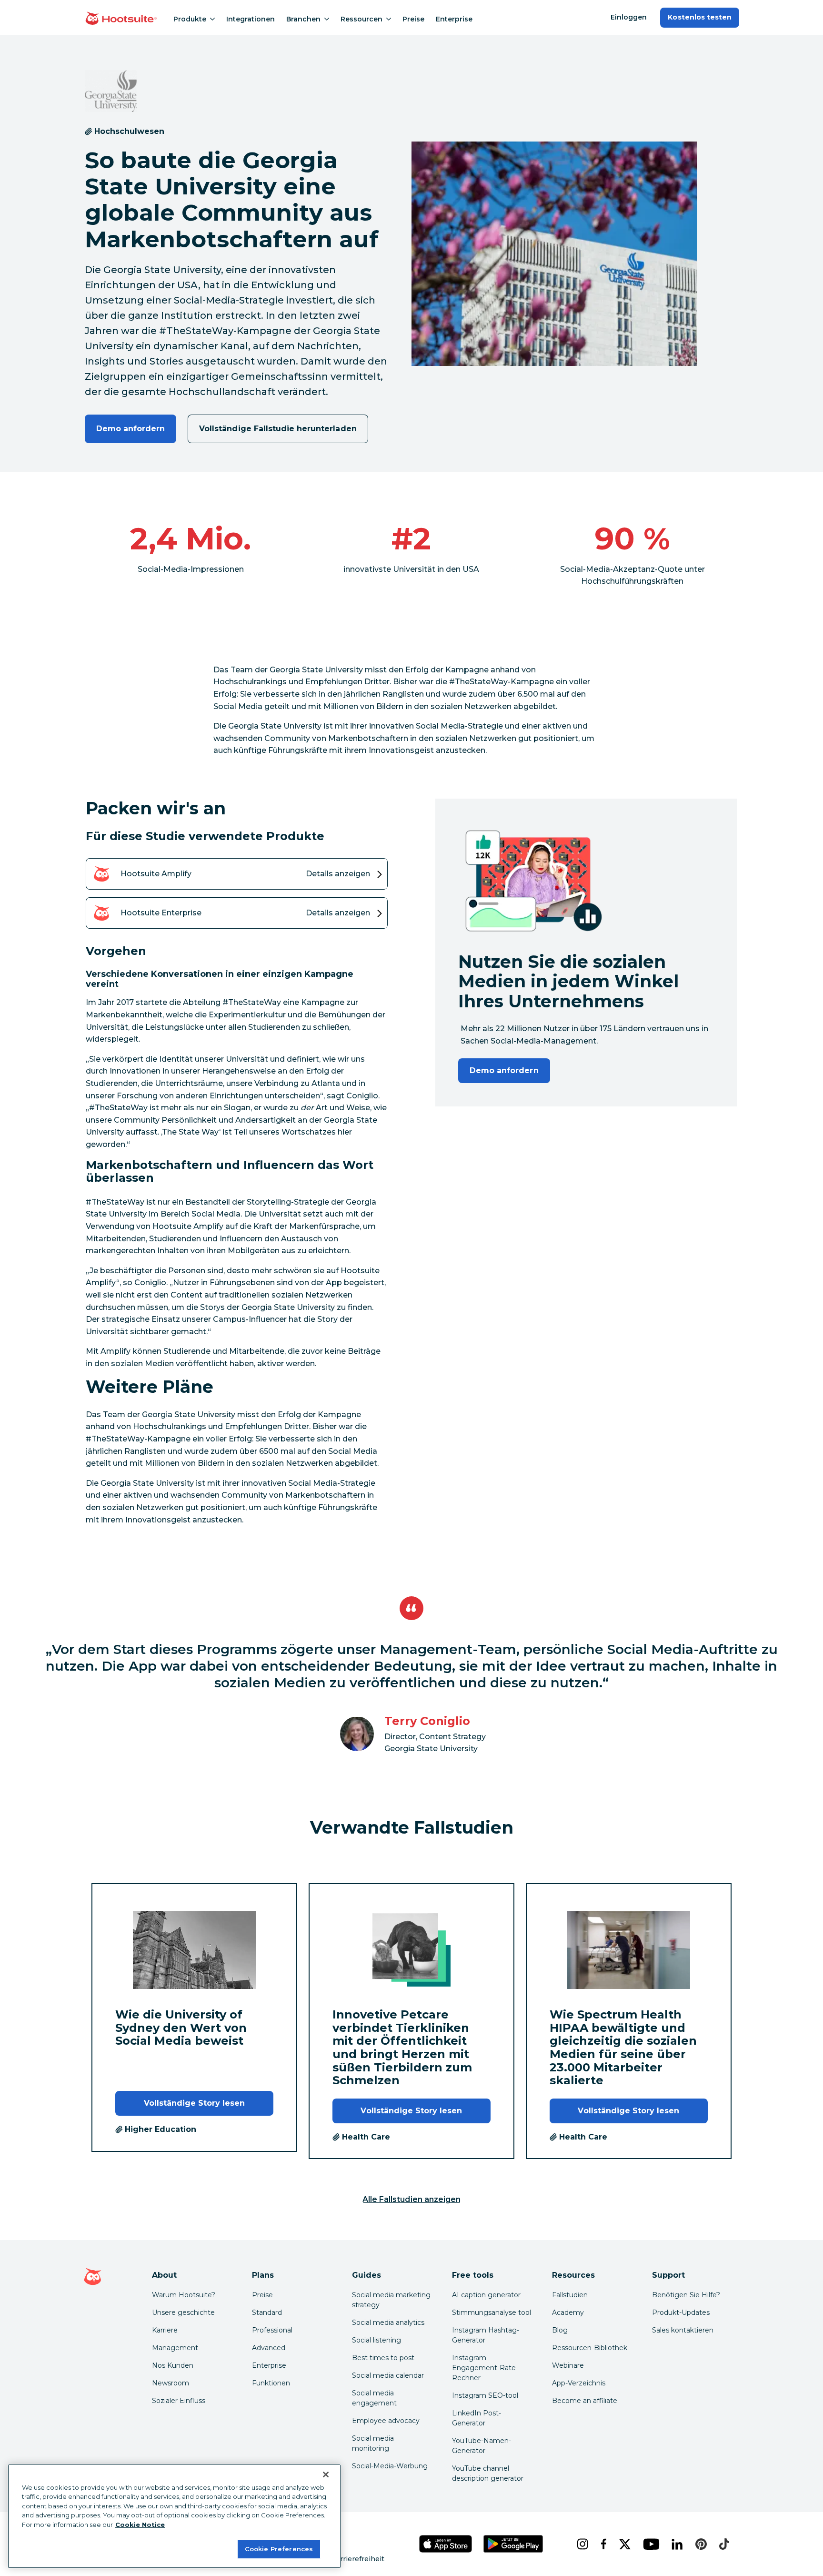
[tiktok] (723, 2544)
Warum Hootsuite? (184, 2295)
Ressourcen (361, 19)
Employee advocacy (386, 2421)
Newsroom (171, 2383)
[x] (623, 2544)
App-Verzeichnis (579, 2383)
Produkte (190, 19)
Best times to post (383, 2358)
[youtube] (650, 2544)
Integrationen (251, 19)
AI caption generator (486, 2295)
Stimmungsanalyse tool (492, 2312)
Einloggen (629, 17)
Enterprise (454, 19)
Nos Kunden (173, 2365)
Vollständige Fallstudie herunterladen (278, 429)
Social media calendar (388, 2375)
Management (175, 2348)
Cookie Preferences (279, 2548)
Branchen (303, 19)
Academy (568, 2312)
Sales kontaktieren (683, 2330)
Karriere (165, 2330)
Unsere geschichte (183, 2312)
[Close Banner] (326, 2475)
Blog (560, 2330)
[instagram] (581, 2544)
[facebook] (602, 2544)
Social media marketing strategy (391, 2300)
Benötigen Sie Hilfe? (686, 2295)
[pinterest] (700, 2544)
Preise (413, 19)
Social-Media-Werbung (390, 2466)
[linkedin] (676, 2544)
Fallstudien (570, 2295)
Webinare (568, 2365)
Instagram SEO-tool (485, 2395)
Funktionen (271, 2383)
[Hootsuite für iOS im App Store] (446, 2544)
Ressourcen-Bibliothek (590, 2348)
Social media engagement (374, 2398)
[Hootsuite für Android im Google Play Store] (513, 2544)
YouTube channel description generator (488, 2473)
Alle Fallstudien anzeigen (411, 2199)
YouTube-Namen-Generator (482, 2446)
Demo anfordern (131, 429)
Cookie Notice (140, 2525)
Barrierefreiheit (358, 2559)
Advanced (269, 2348)
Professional (272, 2330)
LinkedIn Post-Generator (477, 2418)
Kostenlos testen (700, 17)
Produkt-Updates (681, 2312)
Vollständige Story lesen (195, 2103)
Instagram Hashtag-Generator (486, 2335)
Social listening (376, 2340)
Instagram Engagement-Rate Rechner (484, 2368)
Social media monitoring (373, 2443)
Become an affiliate (585, 2401)
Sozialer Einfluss (179, 2401)
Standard (267, 2312)
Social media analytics (388, 2322)
